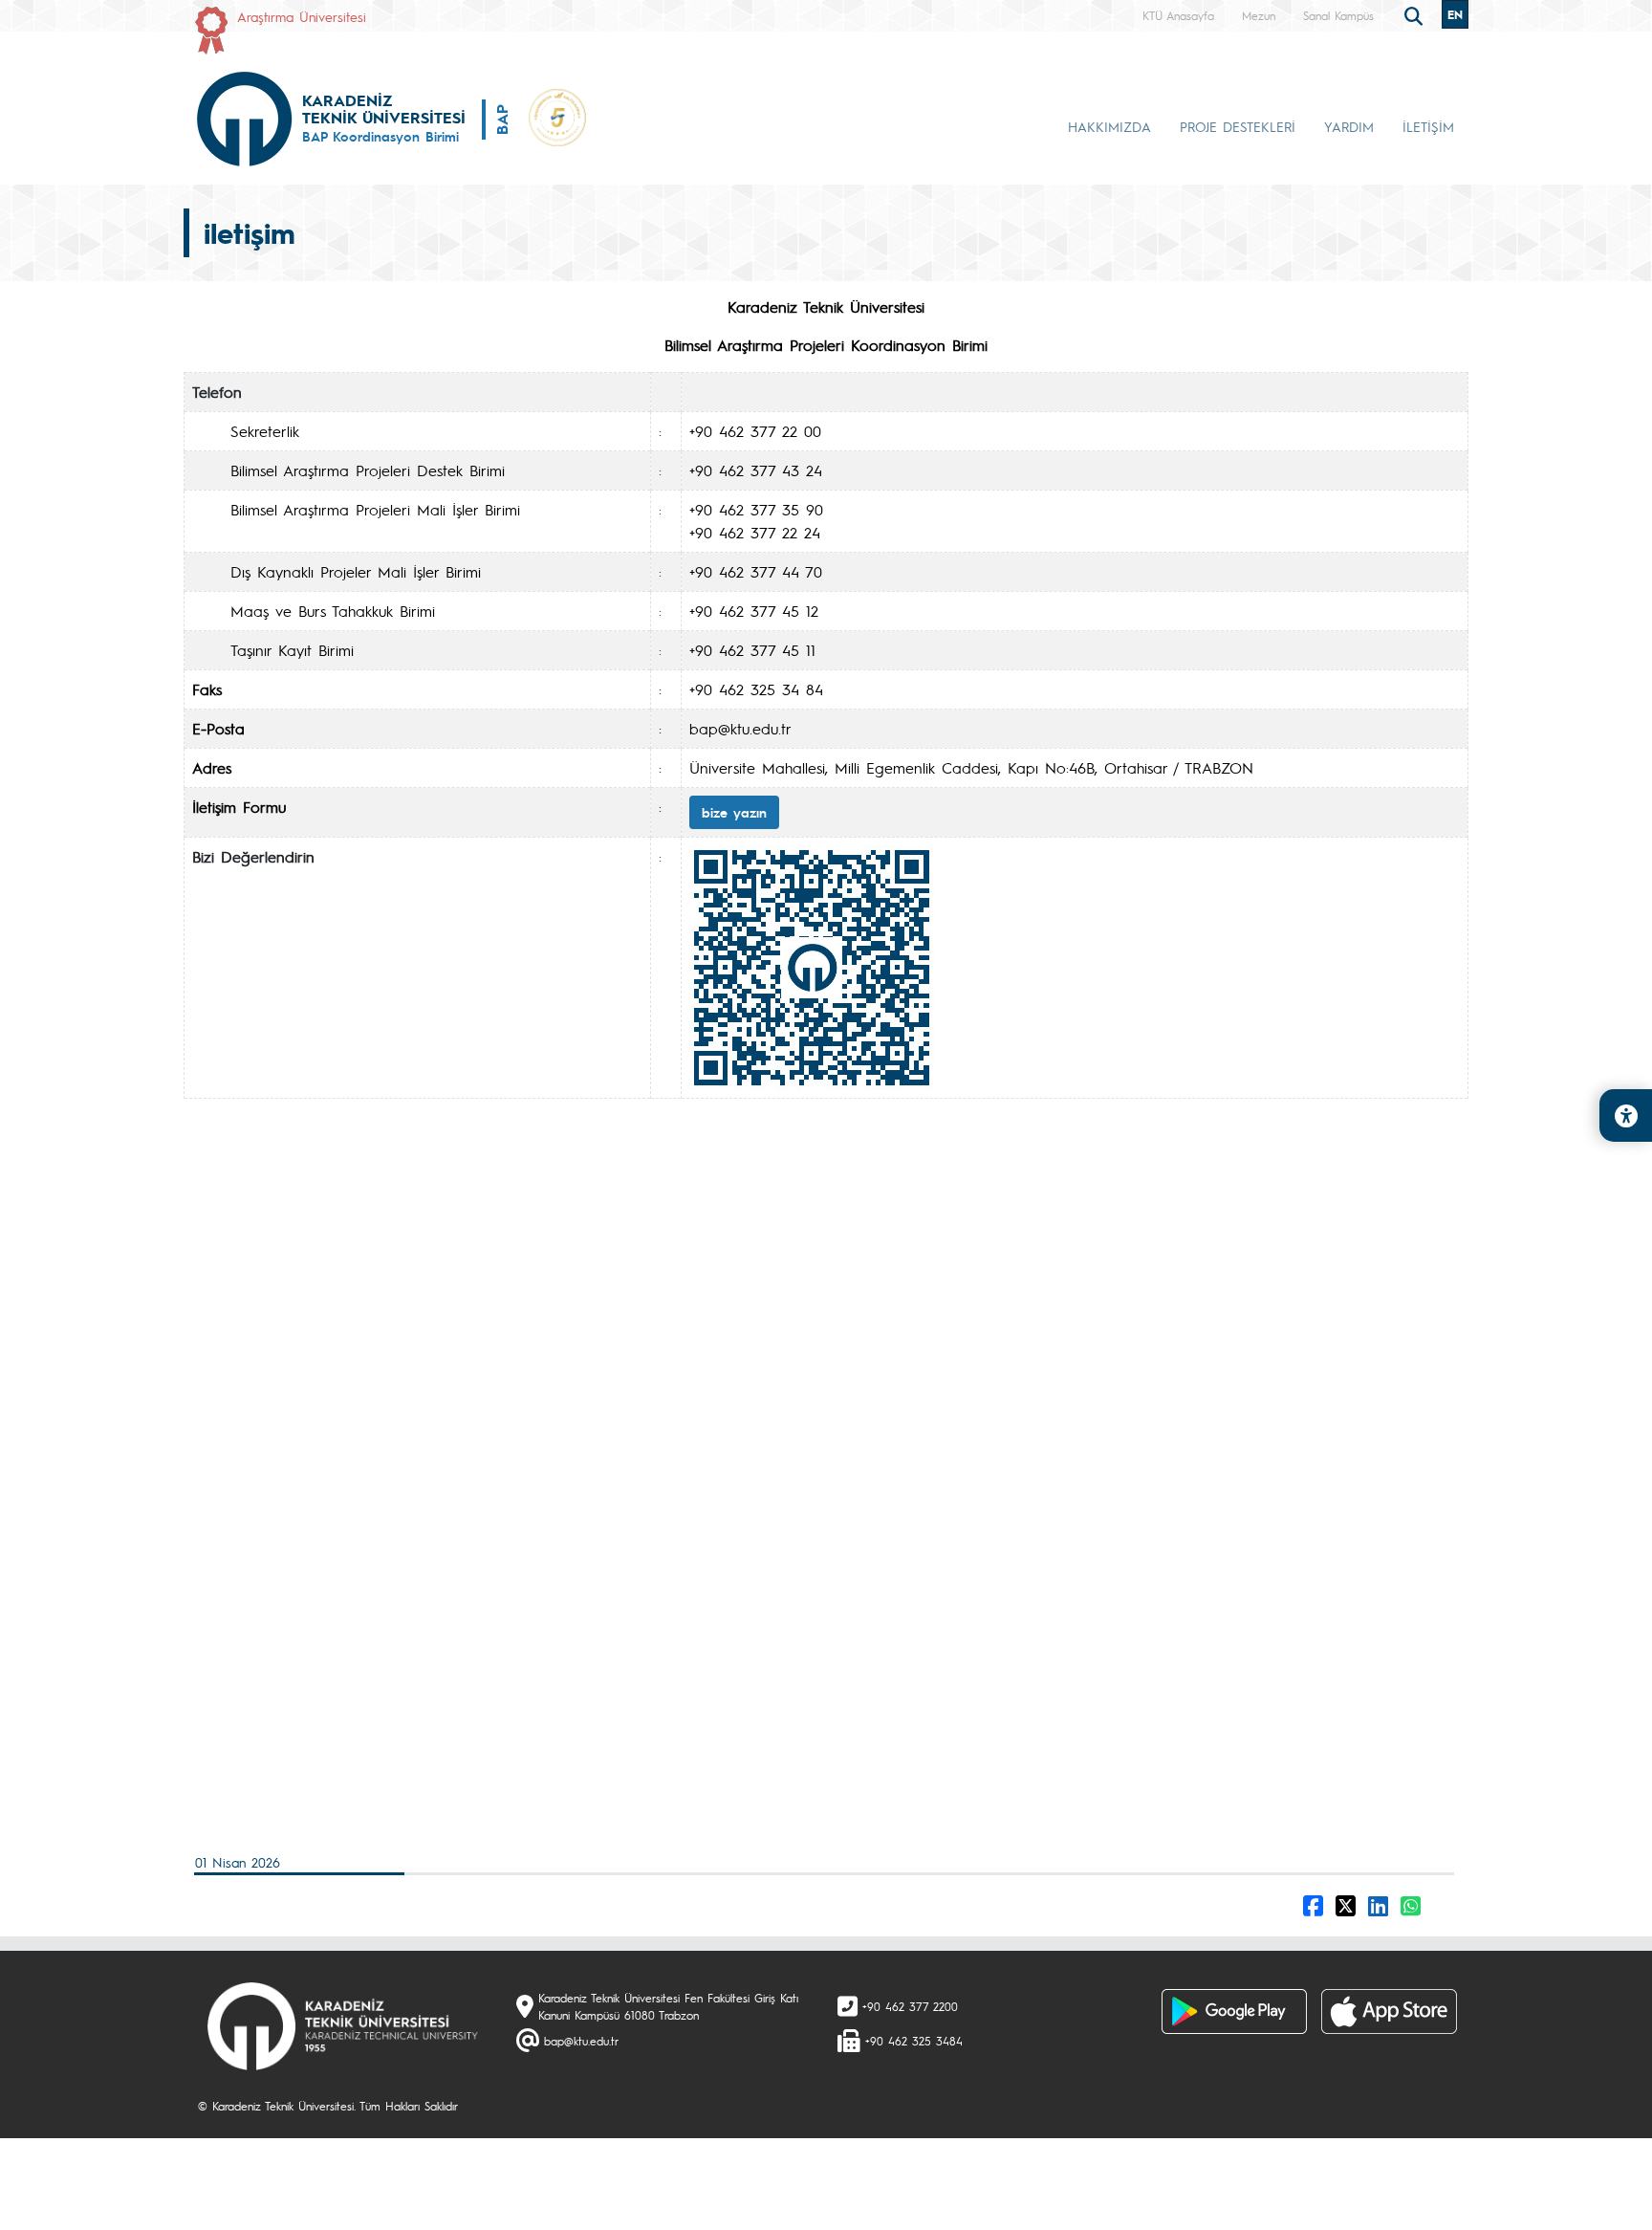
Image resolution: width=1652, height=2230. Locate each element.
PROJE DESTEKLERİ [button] (1238, 126)
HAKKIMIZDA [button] (1109, 126)
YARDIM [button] (1349, 126)
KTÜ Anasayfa (1178, 15)
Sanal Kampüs (1338, 15)
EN (1455, 14)
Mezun (1259, 15)
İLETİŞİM (1428, 126)
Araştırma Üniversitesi (302, 16)
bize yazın (734, 812)
